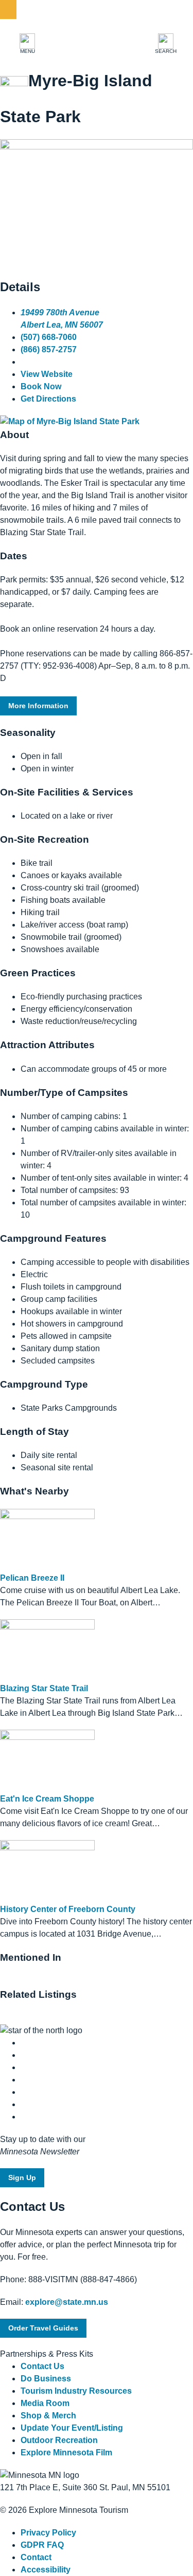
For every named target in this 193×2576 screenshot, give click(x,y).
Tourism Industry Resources (76, 2391)
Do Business (46, 2379)
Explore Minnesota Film (66, 2452)
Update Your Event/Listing (72, 2428)
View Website (47, 374)
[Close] (8, 10)
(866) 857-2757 (49, 349)
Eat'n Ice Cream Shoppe (47, 1799)
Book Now (41, 386)
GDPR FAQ (42, 2545)
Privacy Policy (48, 2533)
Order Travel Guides (43, 2328)
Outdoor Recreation (59, 2440)
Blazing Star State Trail (44, 1688)
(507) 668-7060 (49, 337)
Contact (36, 2557)
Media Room (45, 2403)
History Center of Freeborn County (68, 1909)
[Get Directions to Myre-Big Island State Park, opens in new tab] (70, 421)
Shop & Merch (48, 2416)
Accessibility (46, 2570)
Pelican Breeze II (32, 1578)
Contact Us (42, 2366)
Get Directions (48, 399)
